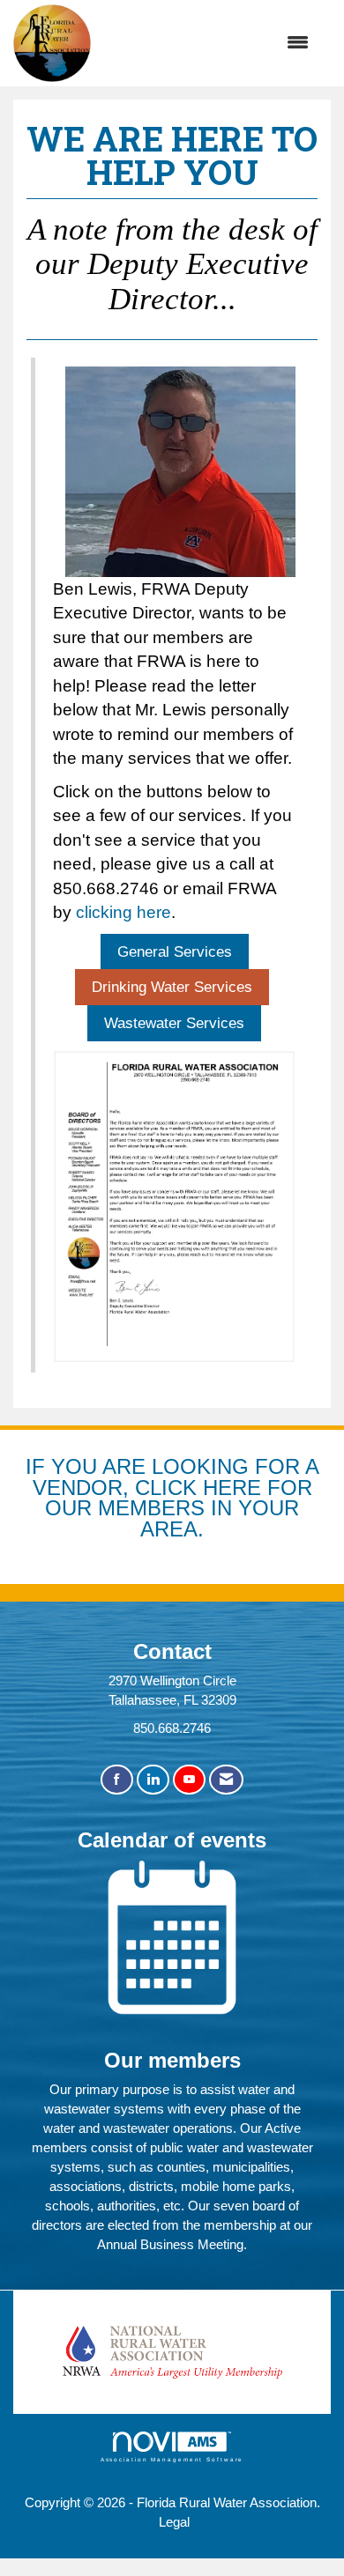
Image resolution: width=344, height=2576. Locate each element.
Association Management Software (172, 2459)
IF (38, 1466)
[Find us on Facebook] (117, 1780)
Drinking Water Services (172, 987)
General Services (175, 951)
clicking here (123, 912)
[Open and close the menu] (209, 43)
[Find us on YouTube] (189, 1780)
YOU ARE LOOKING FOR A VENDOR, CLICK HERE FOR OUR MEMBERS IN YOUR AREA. (176, 1498)
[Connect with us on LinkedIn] (153, 1780)
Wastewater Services (174, 1023)
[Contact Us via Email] (226, 1780)
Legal (174, 2522)
